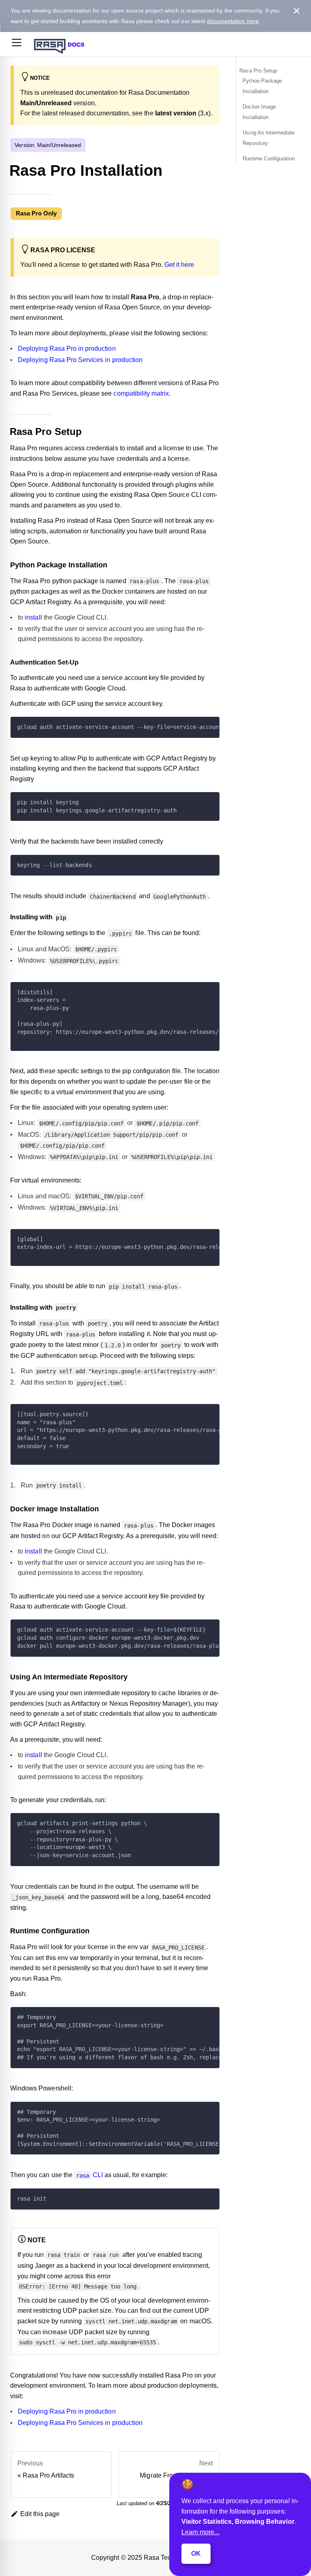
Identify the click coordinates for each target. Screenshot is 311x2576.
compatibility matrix (141, 393)
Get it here (179, 265)
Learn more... (200, 2532)
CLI (89, 2175)
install (33, 617)
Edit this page (40, 2514)
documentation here (233, 21)
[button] (17, 44)
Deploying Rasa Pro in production (67, 349)
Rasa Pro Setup (258, 71)
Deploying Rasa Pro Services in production (80, 360)
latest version (176, 113)
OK (196, 2554)
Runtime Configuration (269, 159)
